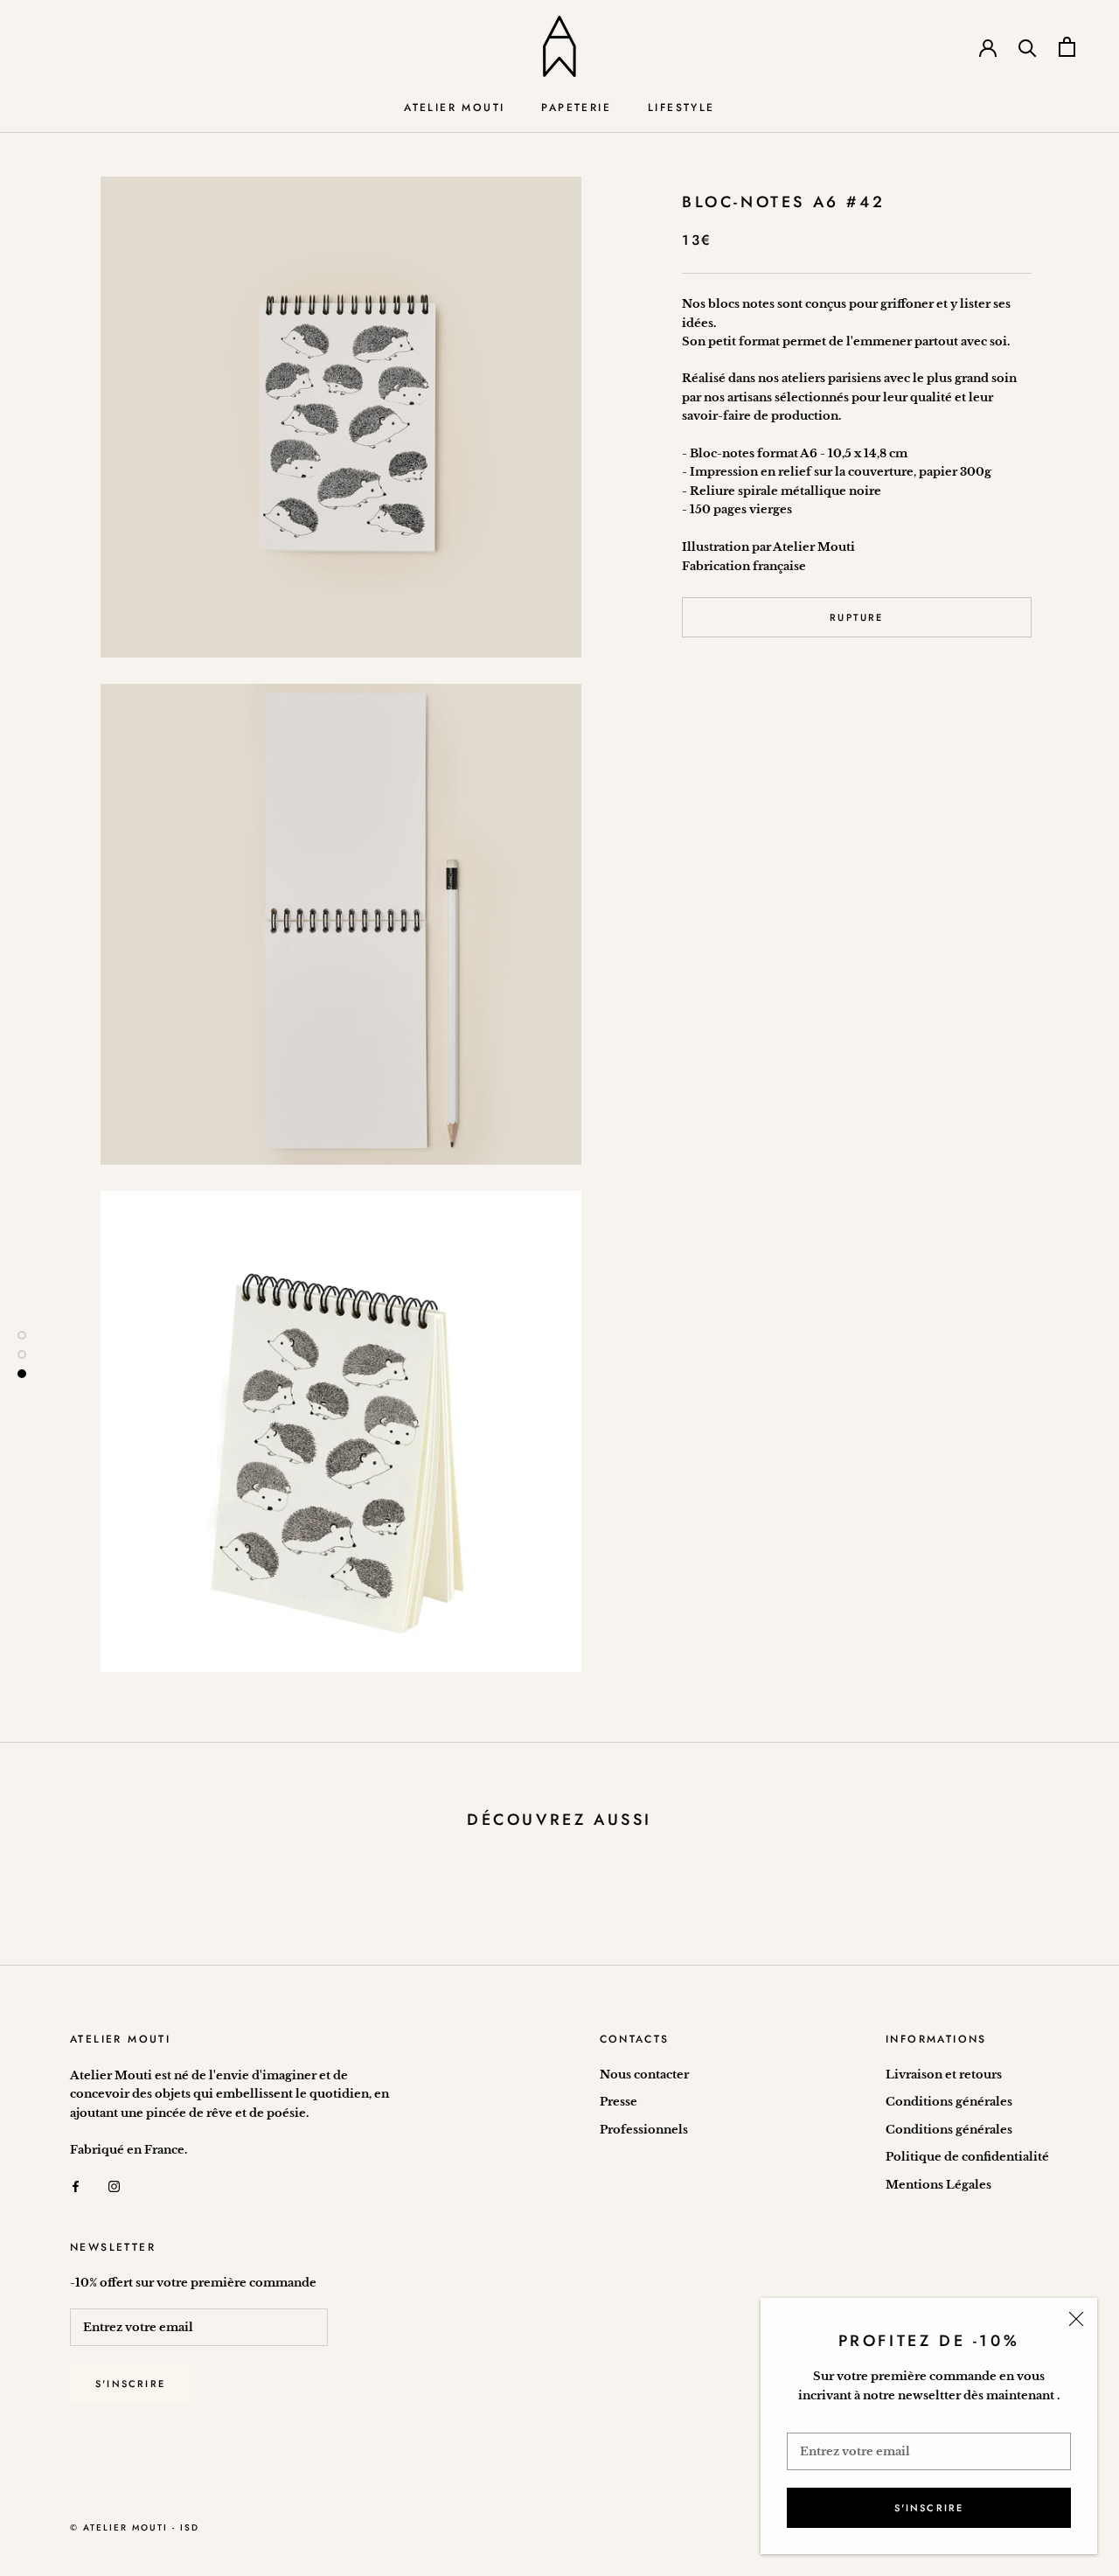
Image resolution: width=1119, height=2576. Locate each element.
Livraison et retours (944, 2075)
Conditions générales (949, 2102)
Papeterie (576, 108)
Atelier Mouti (454, 108)
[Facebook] (76, 2186)
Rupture (856, 617)
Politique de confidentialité (967, 2157)
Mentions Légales (938, 2185)
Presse (619, 2102)
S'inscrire (929, 2508)
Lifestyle (681, 108)
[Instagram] (114, 2186)
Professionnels (644, 2130)
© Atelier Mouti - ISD (135, 2527)
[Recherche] (1028, 47)
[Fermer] (1076, 2319)
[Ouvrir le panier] (1067, 47)
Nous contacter (644, 2075)
